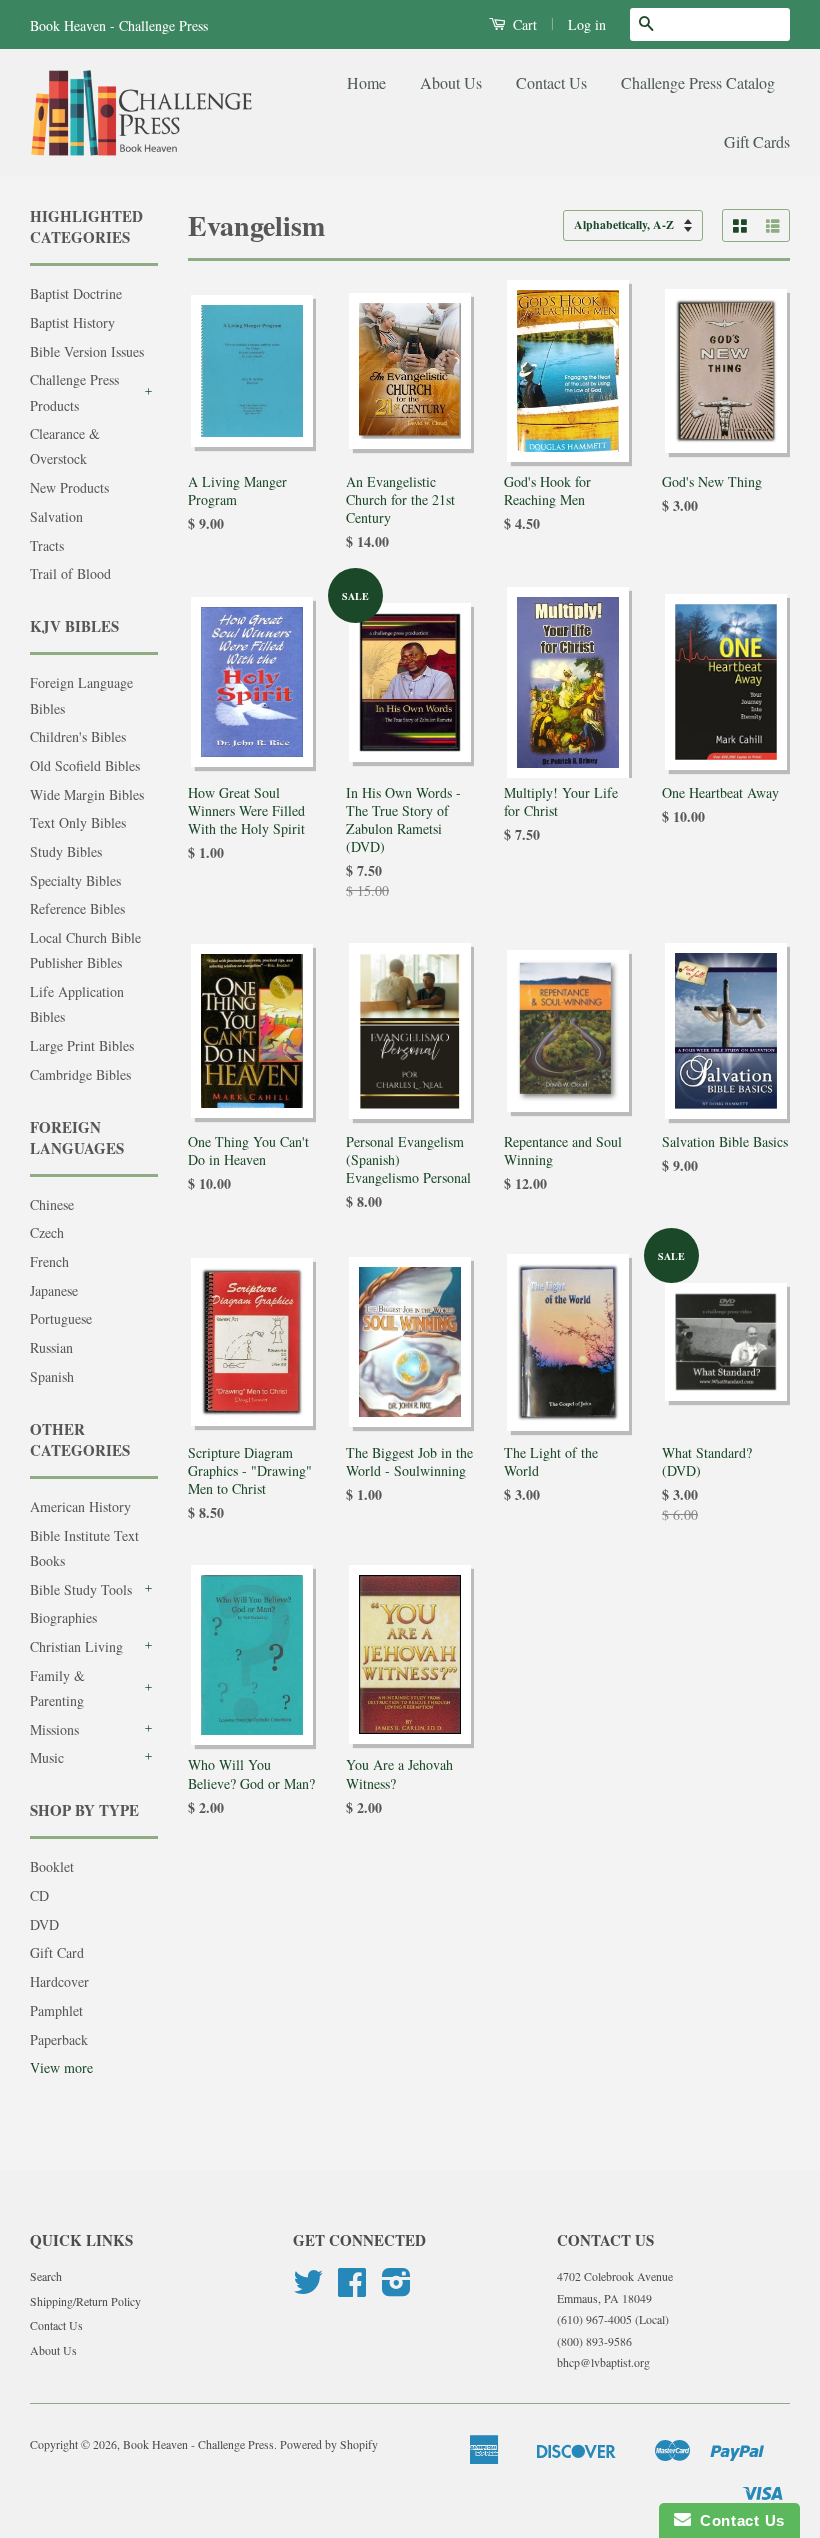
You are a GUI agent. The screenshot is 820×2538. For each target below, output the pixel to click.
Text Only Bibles (78, 822)
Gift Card (57, 1952)
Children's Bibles (78, 736)
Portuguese (61, 1318)
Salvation (56, 516)
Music (47, 1757)
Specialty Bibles (75, 880)
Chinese (52, 1204)
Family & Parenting (57, 1688)
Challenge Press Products (74, 392)
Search (46, 2276)
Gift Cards (757, 141)
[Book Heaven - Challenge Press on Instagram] (396, 2289)
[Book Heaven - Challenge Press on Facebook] (352, 2289)
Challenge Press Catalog (698, 82)
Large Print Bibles (82, 1045)
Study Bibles (66, 851)
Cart (523, 24)
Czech (47, 1232)
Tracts (47, 545)
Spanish (52, 1376)
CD (39, 1895)
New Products (69, 487)
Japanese (54, 1290)
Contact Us (551, 82)
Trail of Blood (70, 573)
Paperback (59, 2039)
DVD (44, 1924)
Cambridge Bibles (80, 1074)
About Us (451, 82)
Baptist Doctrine (76, 293)
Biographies (63, 1617)
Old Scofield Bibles (85, 765)
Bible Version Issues (87, 351)
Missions (54, 1729)
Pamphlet (56, 2010)
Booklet (52, 1866)
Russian (51, 1347)
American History (80, 1506)
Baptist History (72, 322)
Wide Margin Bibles (87, 794)
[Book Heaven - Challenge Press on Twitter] (308, 2289)
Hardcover (59, 1981)
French (49, 1261)
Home (366, 82)
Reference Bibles (77, 908)
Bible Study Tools (81, 1589)
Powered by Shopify (329, 2444)
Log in (587, 24)
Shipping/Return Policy (85, 2301)
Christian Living (76, 1646)
